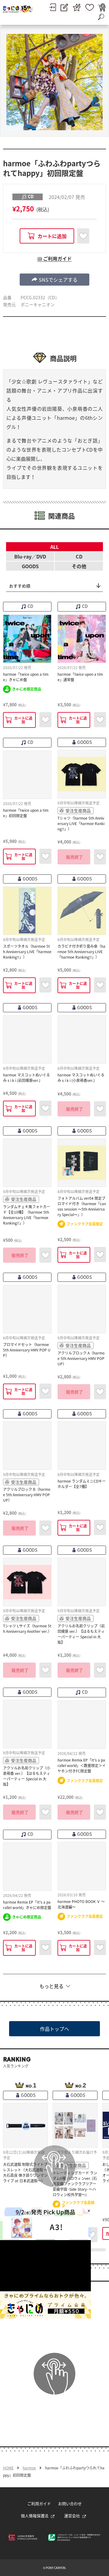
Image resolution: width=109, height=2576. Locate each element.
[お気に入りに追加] (83, 236)
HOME (8, 2468)
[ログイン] (53, 7)
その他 (79, 566)
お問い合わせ (70, 2503)
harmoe (29, 2468)
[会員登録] (64, 7)
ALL (54, 547)
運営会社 (72, 2516)
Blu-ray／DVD (30, 556)
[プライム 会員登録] (77, 7)
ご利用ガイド (39, 2503)
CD (79, 556)
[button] (54, 280)
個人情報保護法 (35, 2516)
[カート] (102, 7)
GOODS (30, 566)
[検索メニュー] (101, 17)
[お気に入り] (90, 7)
